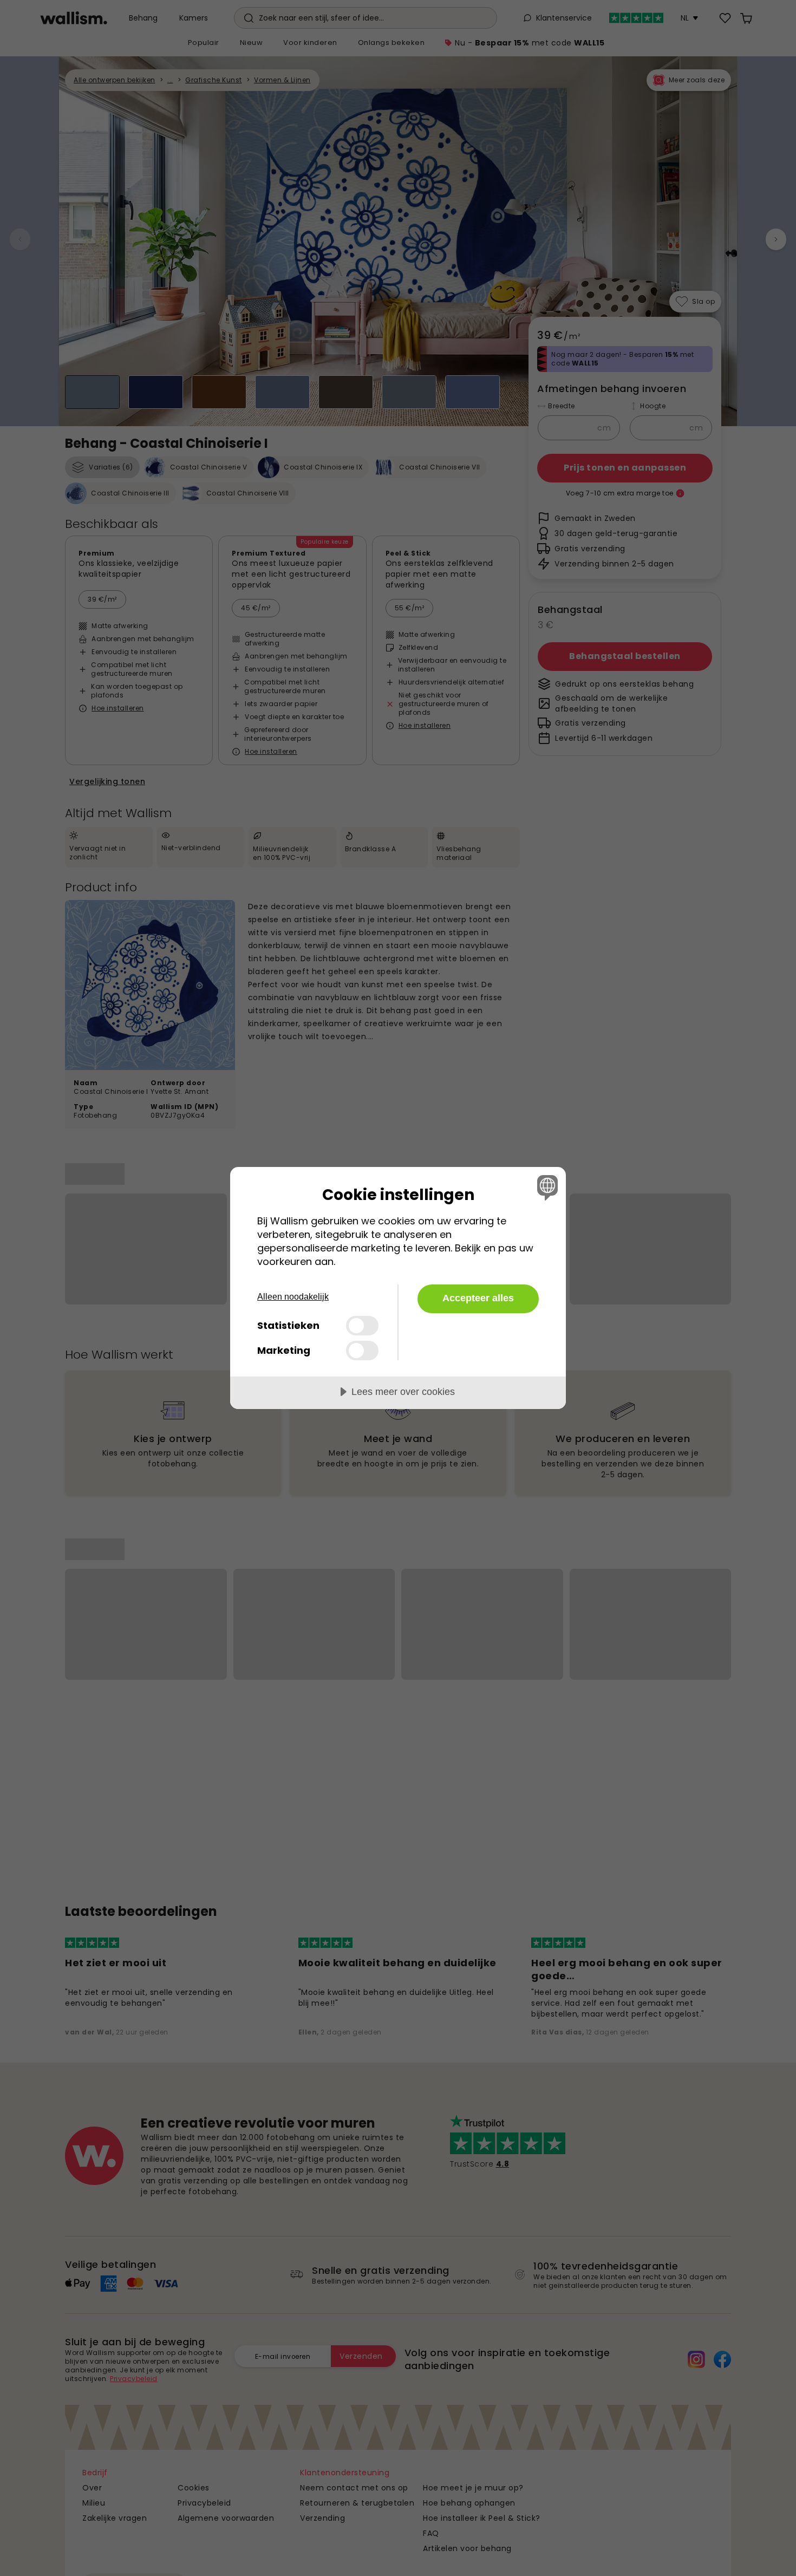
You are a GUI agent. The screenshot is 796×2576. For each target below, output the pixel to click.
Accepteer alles (478, 1298)
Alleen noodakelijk (293, 1297)
